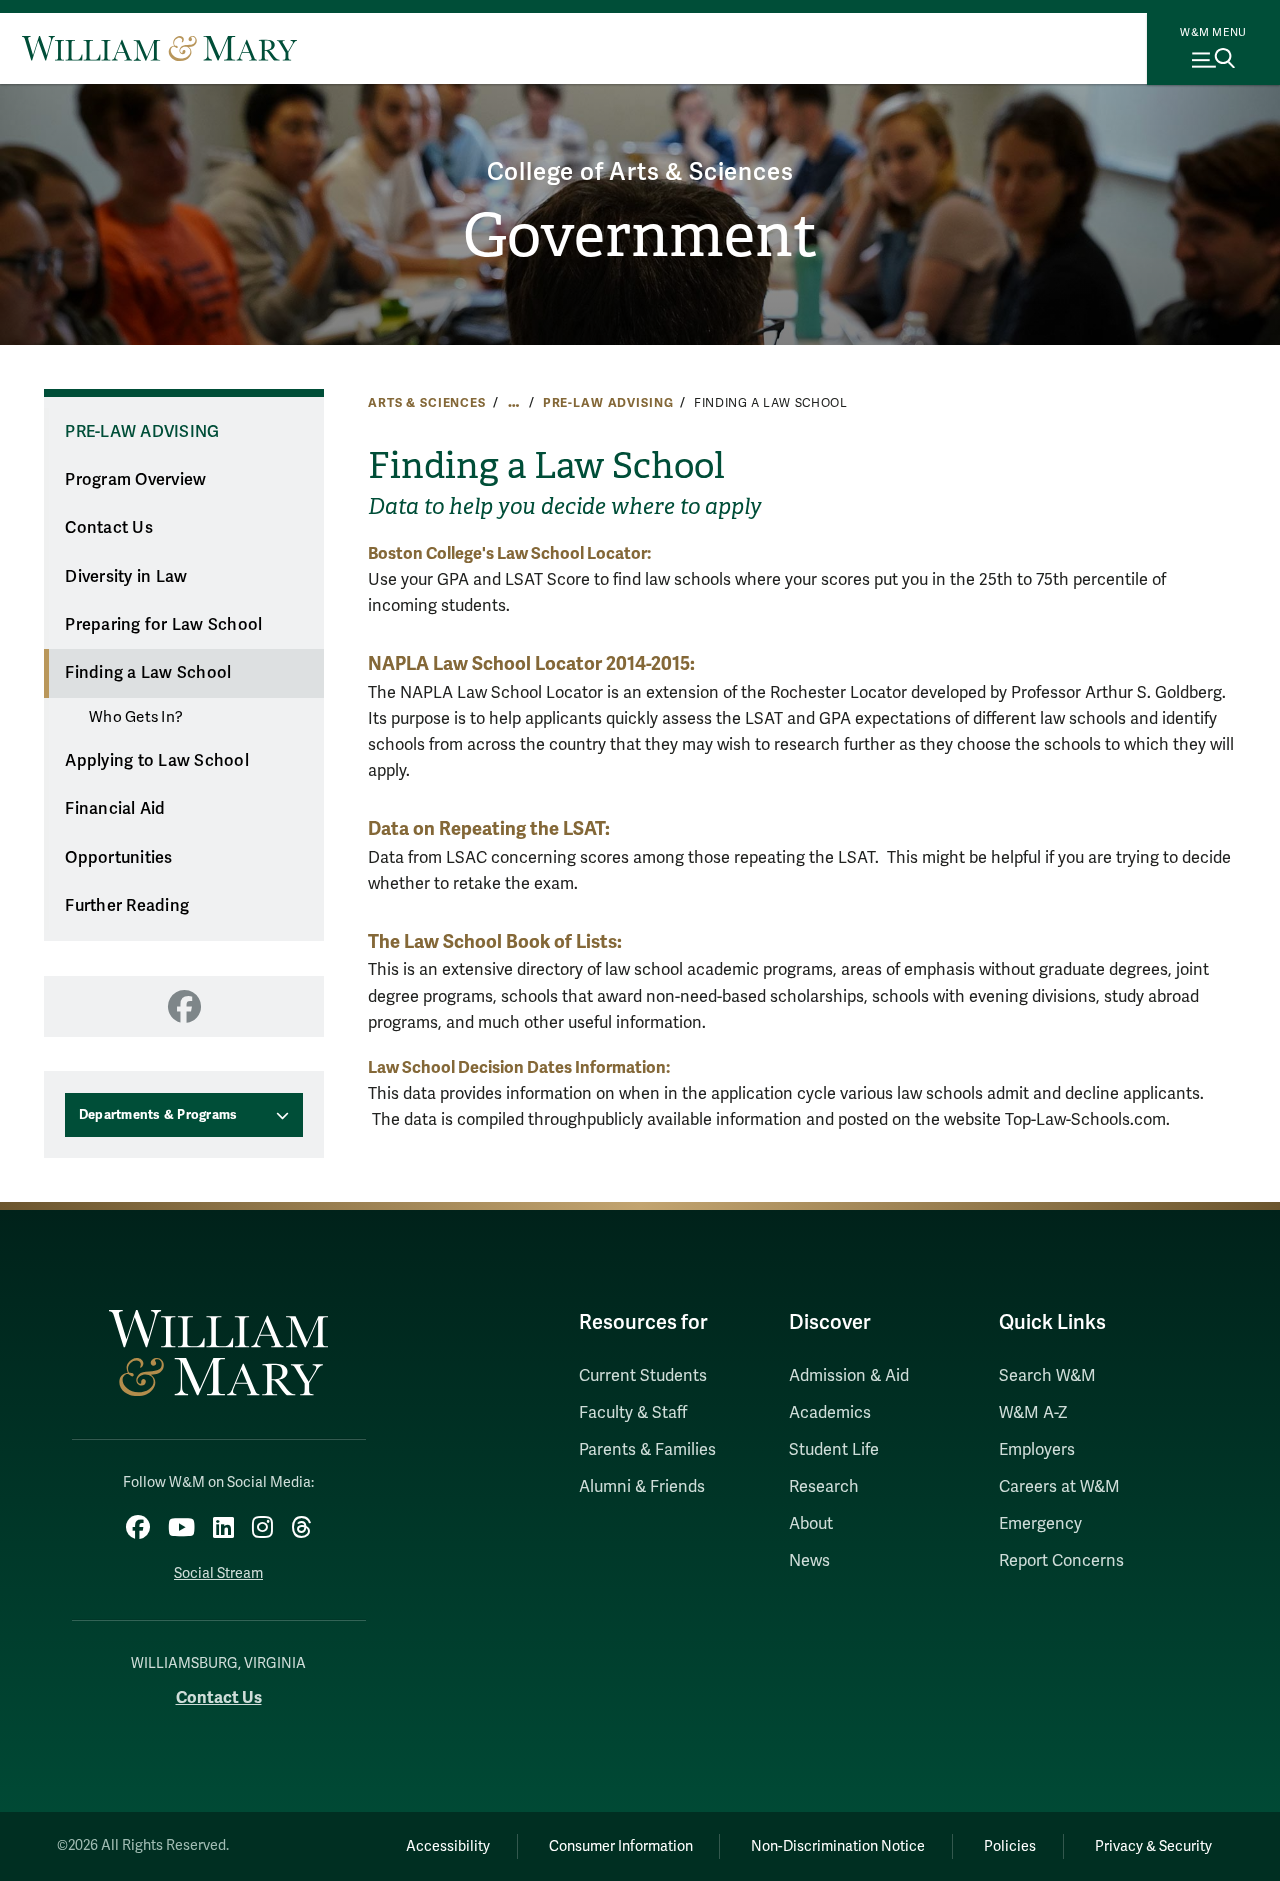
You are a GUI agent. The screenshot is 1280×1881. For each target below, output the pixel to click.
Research (824, 1487)
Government (640, 236)
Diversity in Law (126, 577)
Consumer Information (621, 1846)
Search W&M (1047, 1376)
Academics (830, 1413)
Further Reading (127, 906)
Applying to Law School (157, 761)
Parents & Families (647, 1450)
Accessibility (448, 1846)
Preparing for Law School (163, 625)
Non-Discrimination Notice (838, 1846)
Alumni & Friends (642, 1487)
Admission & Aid (849, 1376)
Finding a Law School (148, 673)
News (809, 1561)
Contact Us (109, 528)
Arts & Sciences (427, 403)
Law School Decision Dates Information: (519, 1067)
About (811, 1524)
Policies (1010, 1846)
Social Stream (218, 1573)
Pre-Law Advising (608, 403)
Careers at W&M (1059, 1487)
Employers (1037, 1450)
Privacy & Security (1153, 1846)
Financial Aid (115, 809)
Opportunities (118, 858)
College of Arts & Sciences (640, 172)
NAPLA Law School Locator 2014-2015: (531, 663)
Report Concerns (1061, 1561)
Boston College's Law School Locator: (509, 553)
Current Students (643, 1376)
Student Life (834, 1450)
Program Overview (135, 480)
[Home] (159, 48)
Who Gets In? (136, 717)
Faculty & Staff (633, 1413)
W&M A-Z (1033, 1413)
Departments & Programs (158, 1115)
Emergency (1040, 1524)
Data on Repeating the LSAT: (489, 828)
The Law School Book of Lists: (495, 941)
